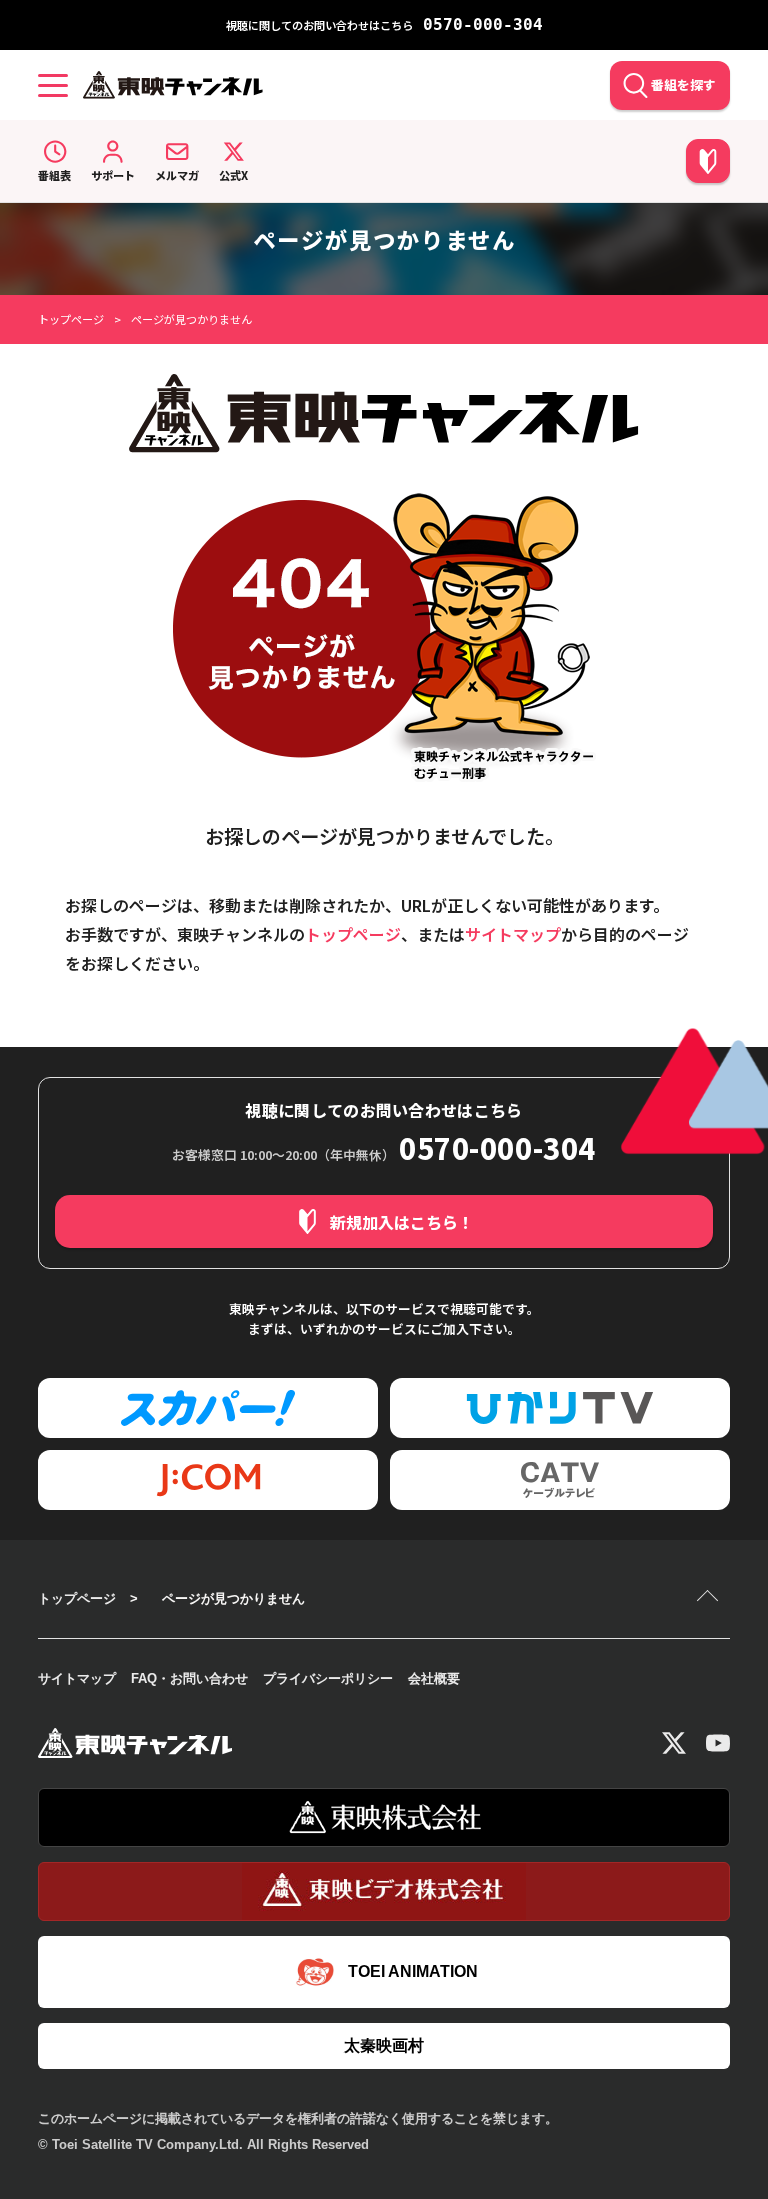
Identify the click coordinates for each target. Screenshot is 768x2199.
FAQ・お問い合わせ (189, 1678)
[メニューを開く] (53, 85)
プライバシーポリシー (328, 1678)
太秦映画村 (384, 2045)
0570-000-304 (483, 24)
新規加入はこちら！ (402, 1222)
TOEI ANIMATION (413, 1971)
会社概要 (434, 1678)
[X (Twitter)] (674, 1743)
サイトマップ (513, 934)
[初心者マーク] (708, 161)
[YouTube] (718, 1743)
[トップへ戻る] (710, 1598)
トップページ (71, 319)
